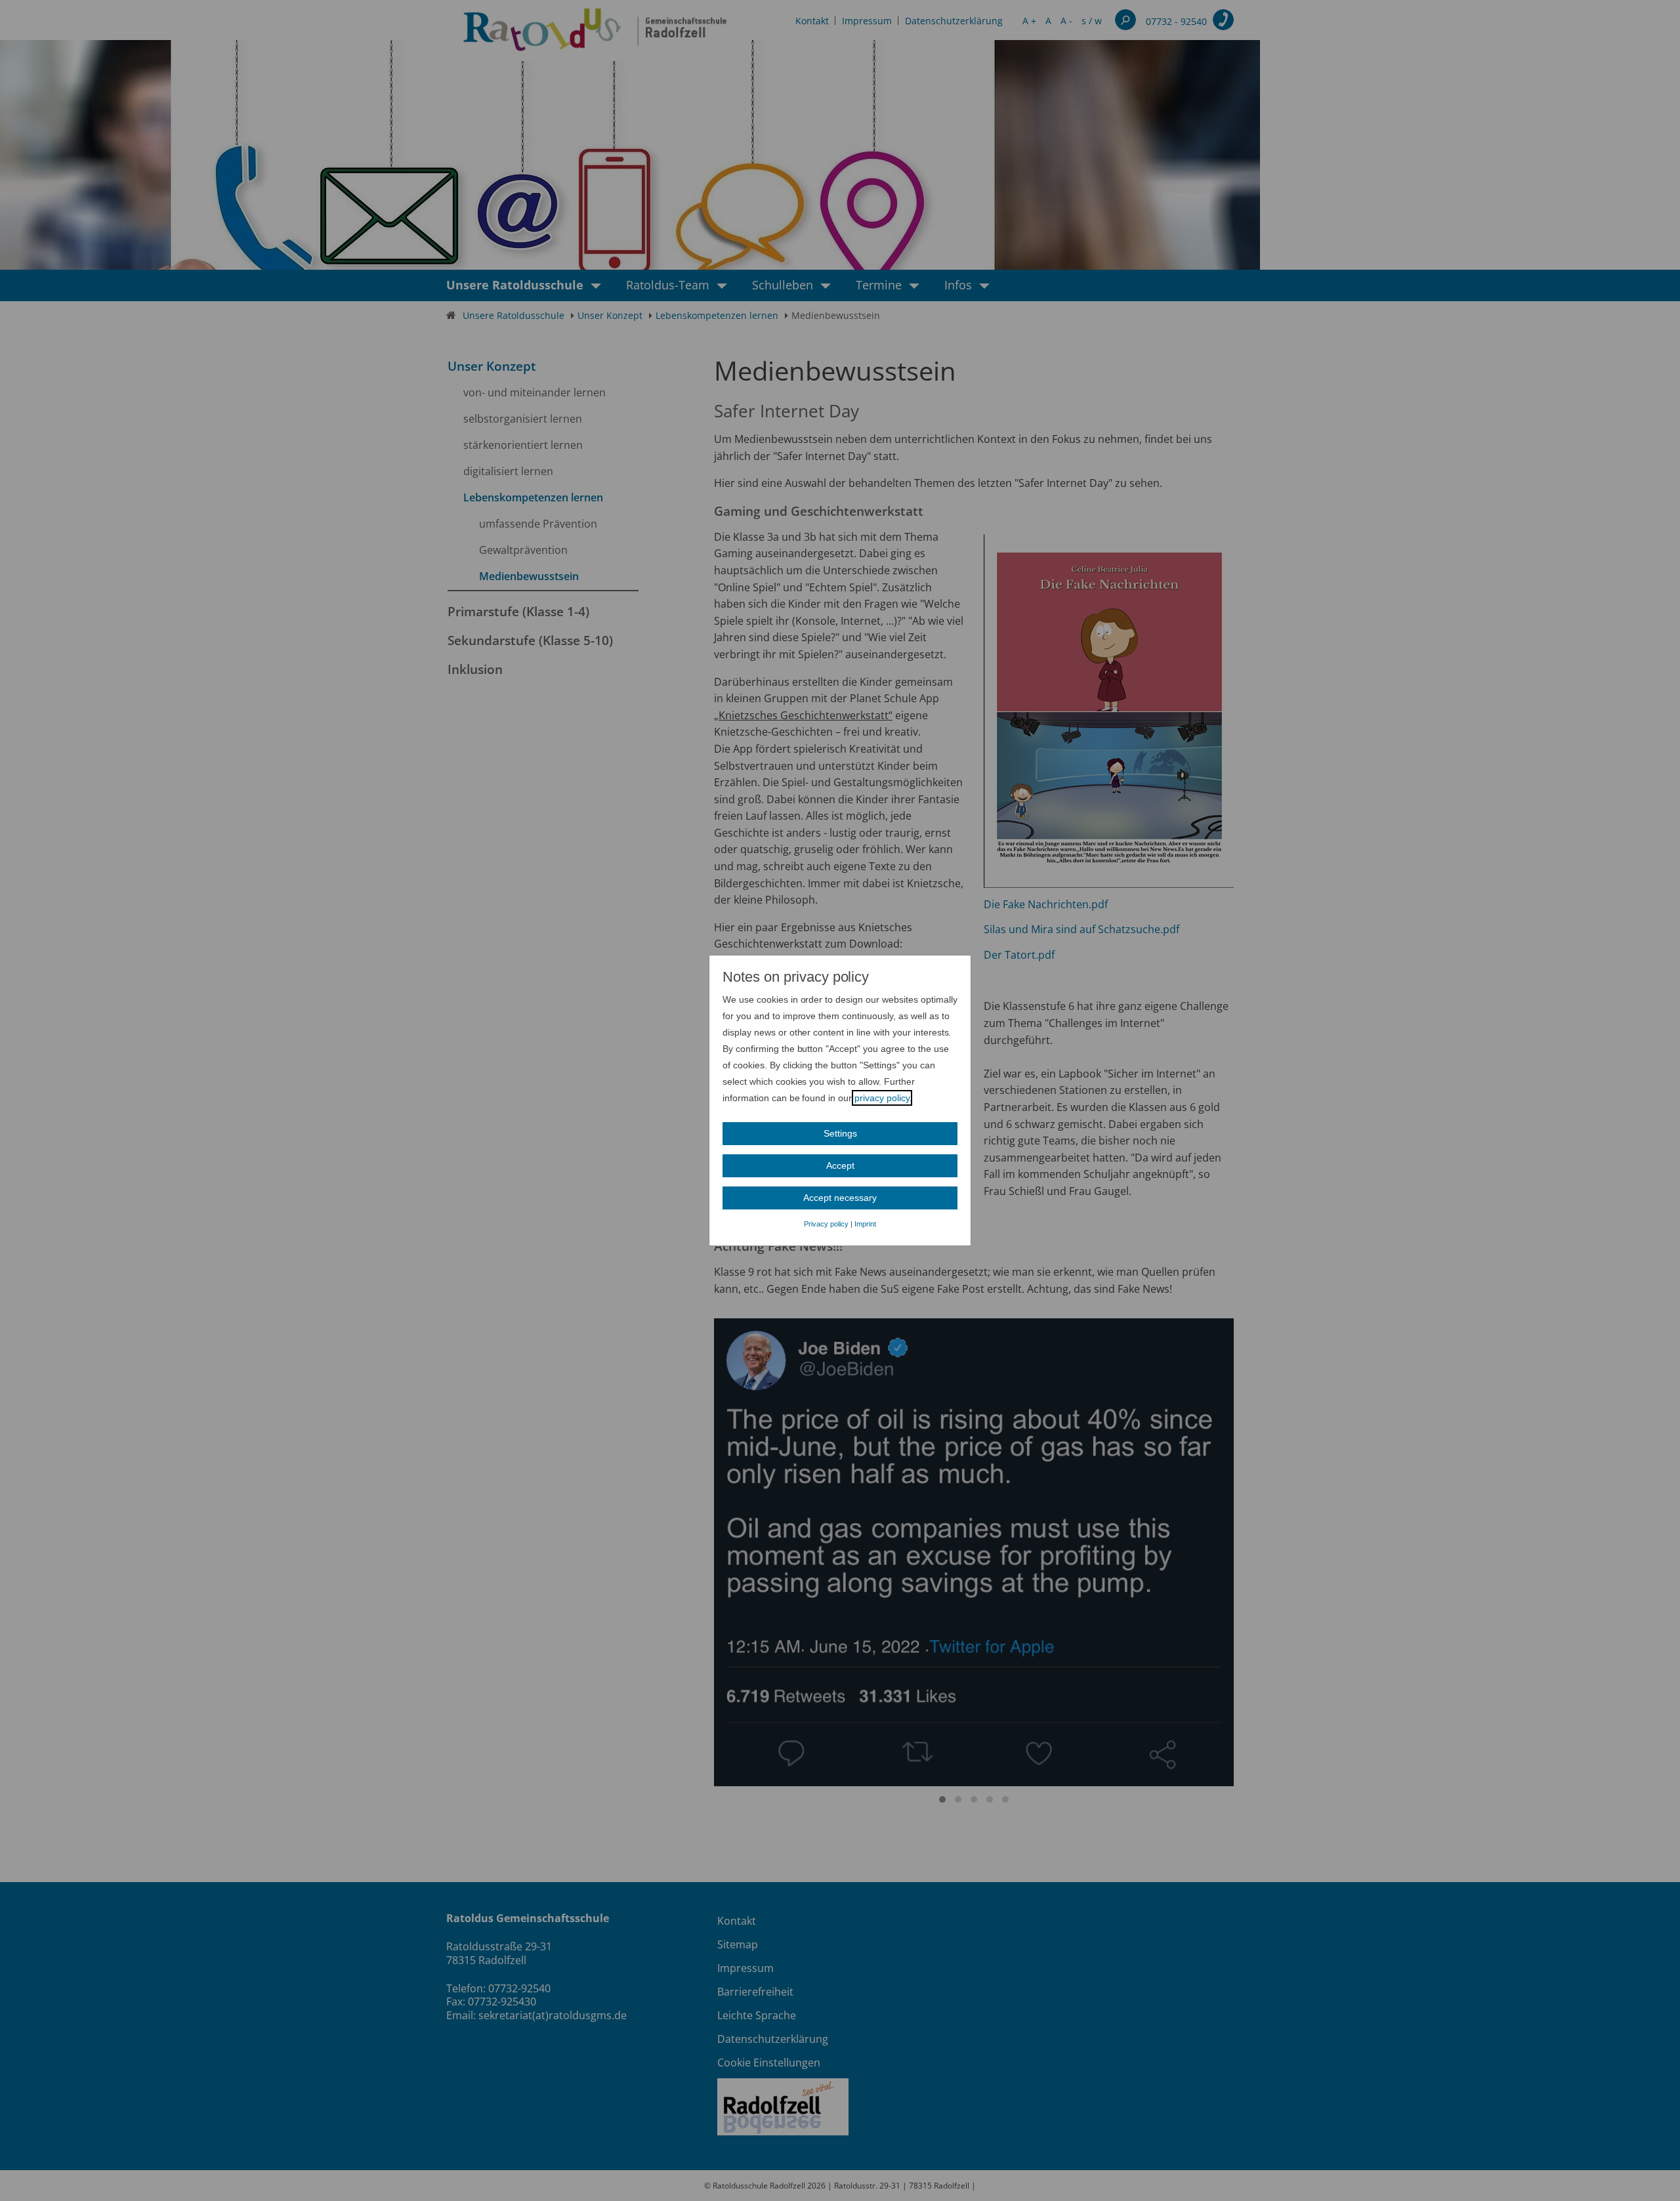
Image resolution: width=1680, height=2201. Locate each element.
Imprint (865, 1224)
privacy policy (882, 1098)
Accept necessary (840, 1198)
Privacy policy (826, 1224)
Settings (840, 1133)
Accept (840, 1165)
